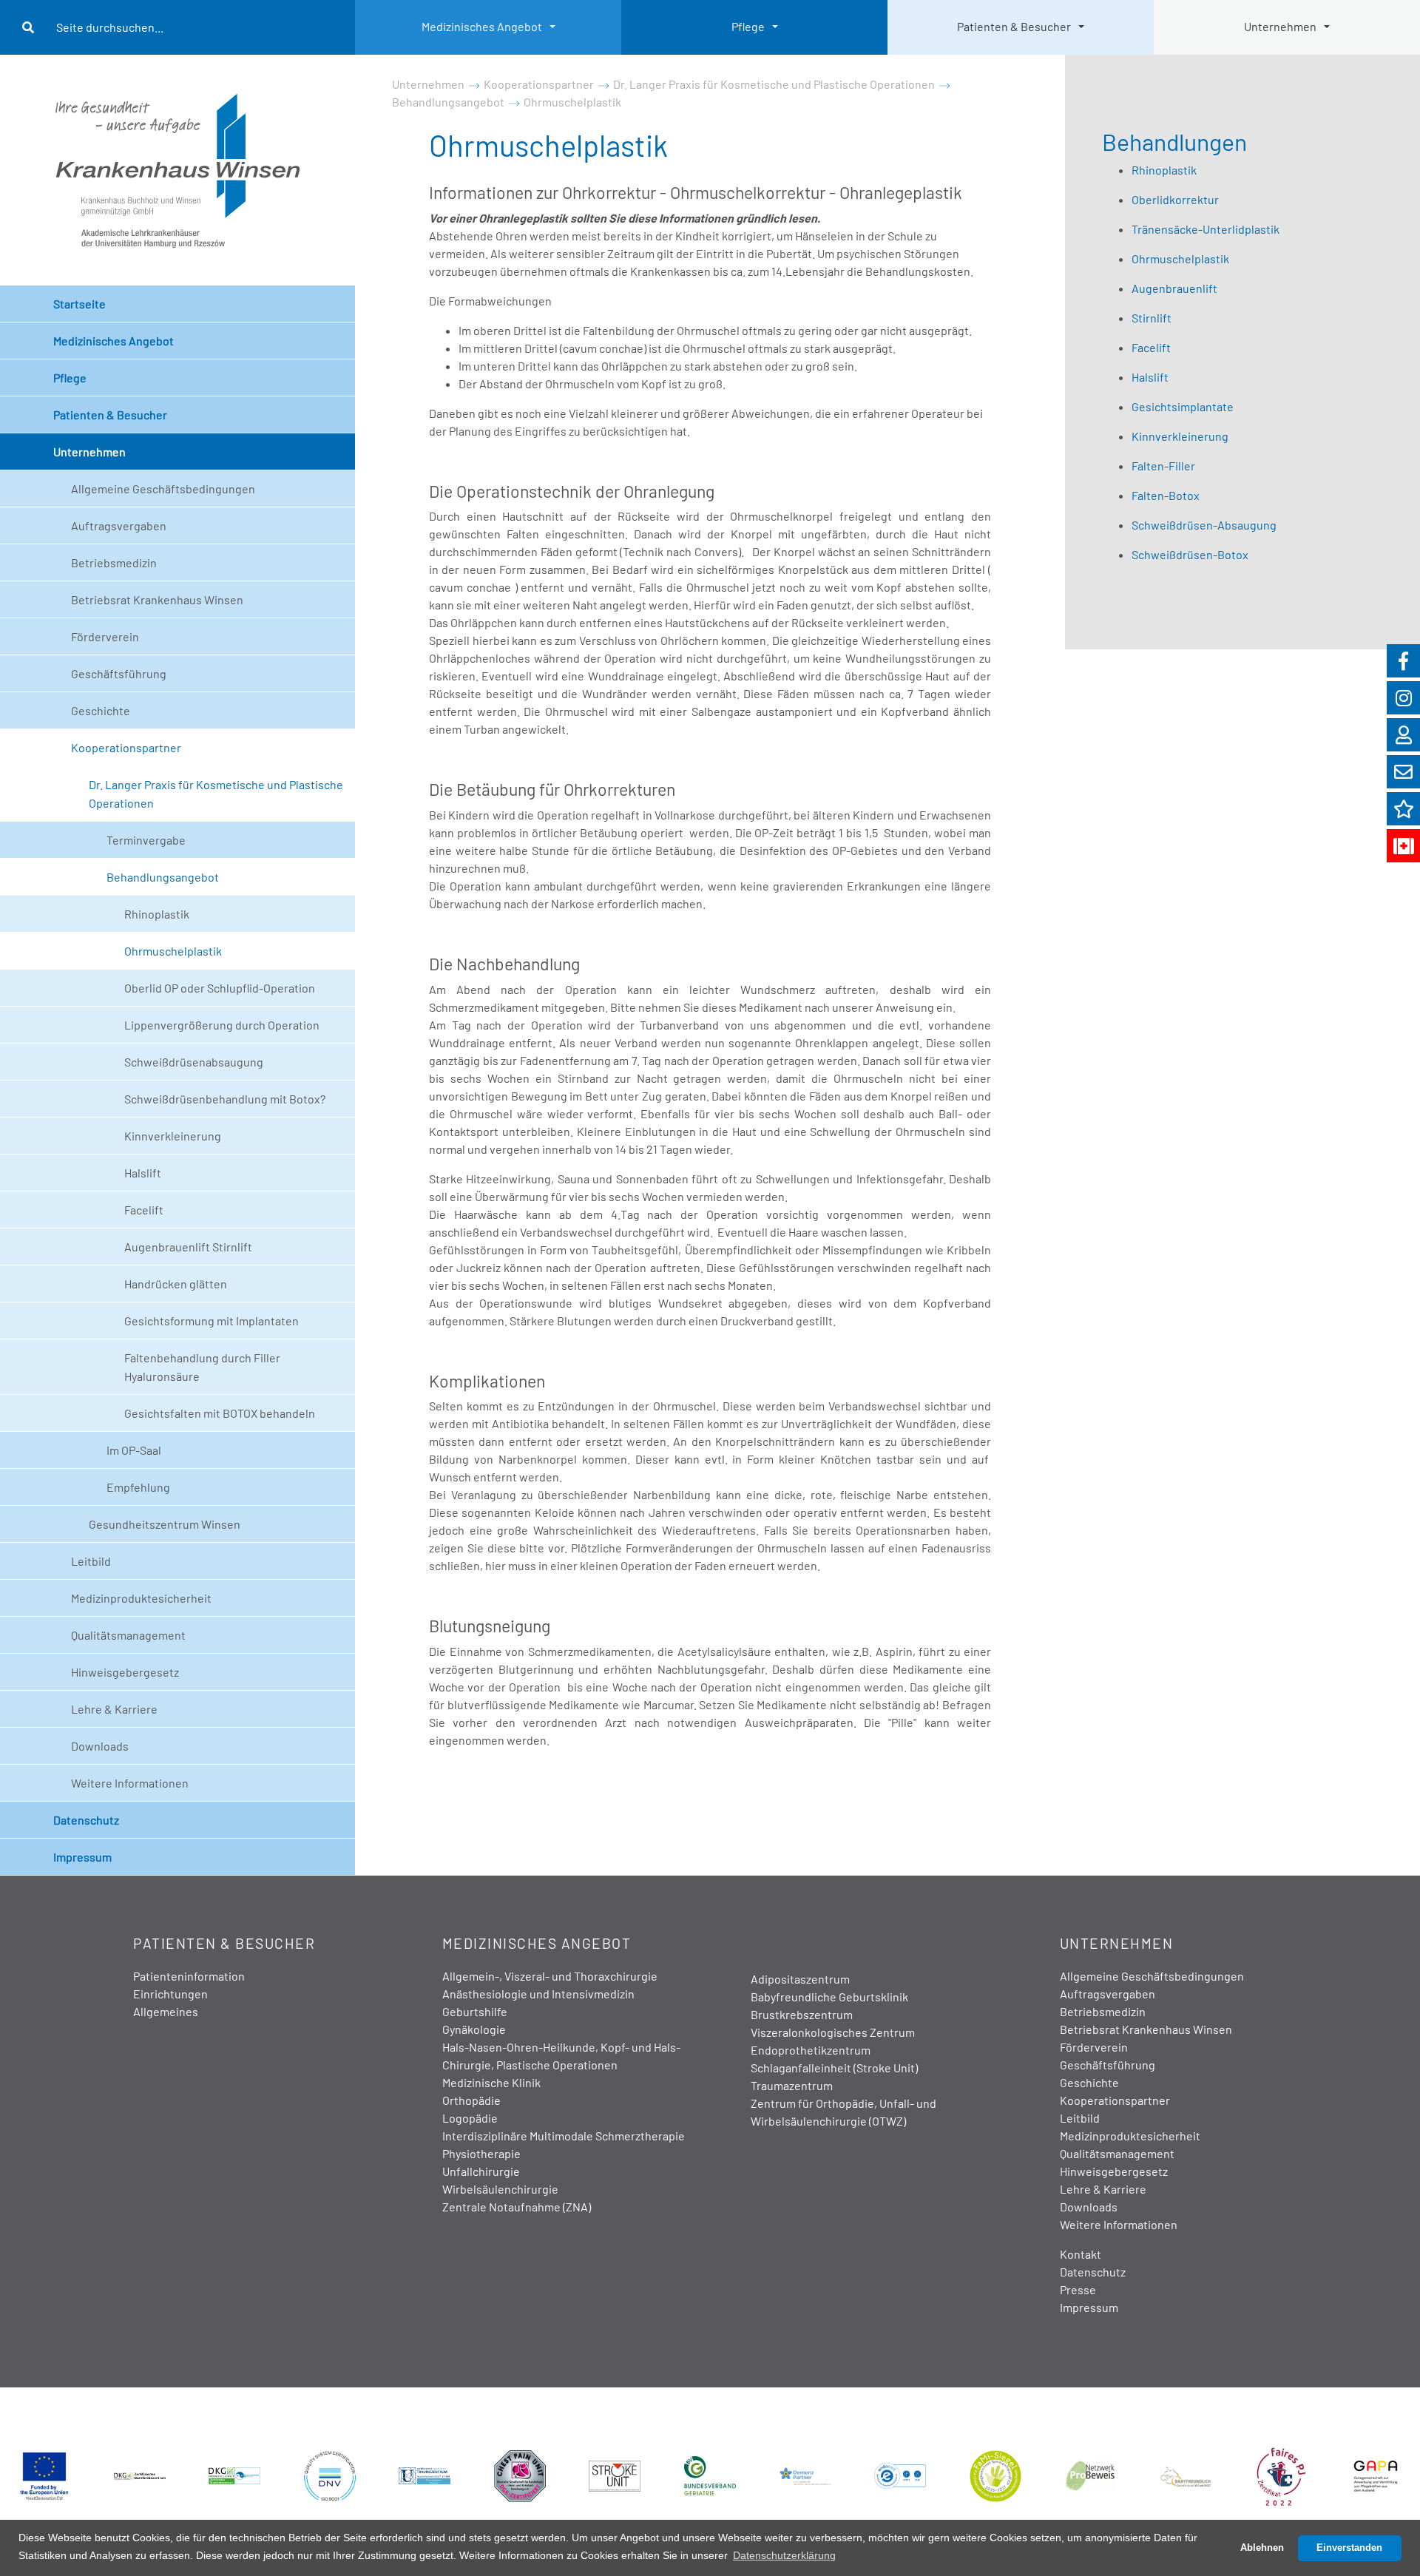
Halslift (143, 1173)
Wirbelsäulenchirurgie (500, 2189)
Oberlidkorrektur (1175, 199)
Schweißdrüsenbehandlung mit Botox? (225, 1099)
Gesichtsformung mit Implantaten (212, 1321)
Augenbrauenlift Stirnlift (188, 1247)
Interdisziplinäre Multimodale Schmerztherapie (564, 2136)
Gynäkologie (474, 2029)
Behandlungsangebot (163, 877)
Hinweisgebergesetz (125, 1672)
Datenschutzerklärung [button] (784, 2555)
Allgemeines (166, 2011)
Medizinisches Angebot (482, 26)
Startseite (80, 304)
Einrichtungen (170, 1994)
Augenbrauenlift (1174, 288)
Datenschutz (86, 1820)
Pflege (748, 26)
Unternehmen (1280, 26)
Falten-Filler (1163, 466)
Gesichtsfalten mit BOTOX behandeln (220, 1413)
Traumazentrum (792, 2085)
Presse (1078, 2289)
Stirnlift (1152, 318)
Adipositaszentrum (800, 1979)
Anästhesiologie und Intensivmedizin (538, 1994)
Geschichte (101, 710)
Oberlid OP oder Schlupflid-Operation (220, 988)
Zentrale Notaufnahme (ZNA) (517, 2207)
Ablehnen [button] (1262, 2548)
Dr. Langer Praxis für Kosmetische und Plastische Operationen (216, 794)
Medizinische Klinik (491, 2082)
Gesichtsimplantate (1183, 406)
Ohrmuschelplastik (173, 951)
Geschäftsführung (119, 673)
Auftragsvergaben (119, 525)
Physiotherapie (481, 2153)
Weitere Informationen (130, 1783)
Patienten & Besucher (1014, 26)
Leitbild (91, 1561)
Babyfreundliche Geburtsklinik (829, 1997)
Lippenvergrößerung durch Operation (222, 1025)
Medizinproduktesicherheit (141, 1598)
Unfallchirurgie (481, 2171)
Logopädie (470, 2118)
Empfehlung (138, 1487)
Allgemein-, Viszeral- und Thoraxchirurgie (550, 1976)
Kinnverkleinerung (173, 1136)
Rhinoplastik (157, 914)
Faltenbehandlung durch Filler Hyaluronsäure (202, 1367)
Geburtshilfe (475, 2011)
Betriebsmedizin (114, 562)
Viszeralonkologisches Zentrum (833, 2032)
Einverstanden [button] (1349, 2548)
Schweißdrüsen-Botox (1190, 554)
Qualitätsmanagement (128, 1635)
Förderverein (105, 636)
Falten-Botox (1166, 495)
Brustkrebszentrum (802, 2014)
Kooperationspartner (126, 747)
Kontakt (1081, 2254)
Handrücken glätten (176, 1284)
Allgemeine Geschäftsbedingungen (163, 489)
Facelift (144, 1210)
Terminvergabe (146, 840)
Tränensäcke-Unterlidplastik (1206, 229)
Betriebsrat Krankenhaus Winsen (157, 599)
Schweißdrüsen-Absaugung (1204, 525)
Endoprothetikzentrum (811, 2050)
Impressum (82, 1857)
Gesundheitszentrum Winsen (165, 1524)
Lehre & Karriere (114, 1709)
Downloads (100, 1746)
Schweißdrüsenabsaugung (194, 1062)
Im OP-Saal (134, 1450)
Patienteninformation (189, 1976)
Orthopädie (471, 2100)
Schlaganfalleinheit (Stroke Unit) (834, 2068)
